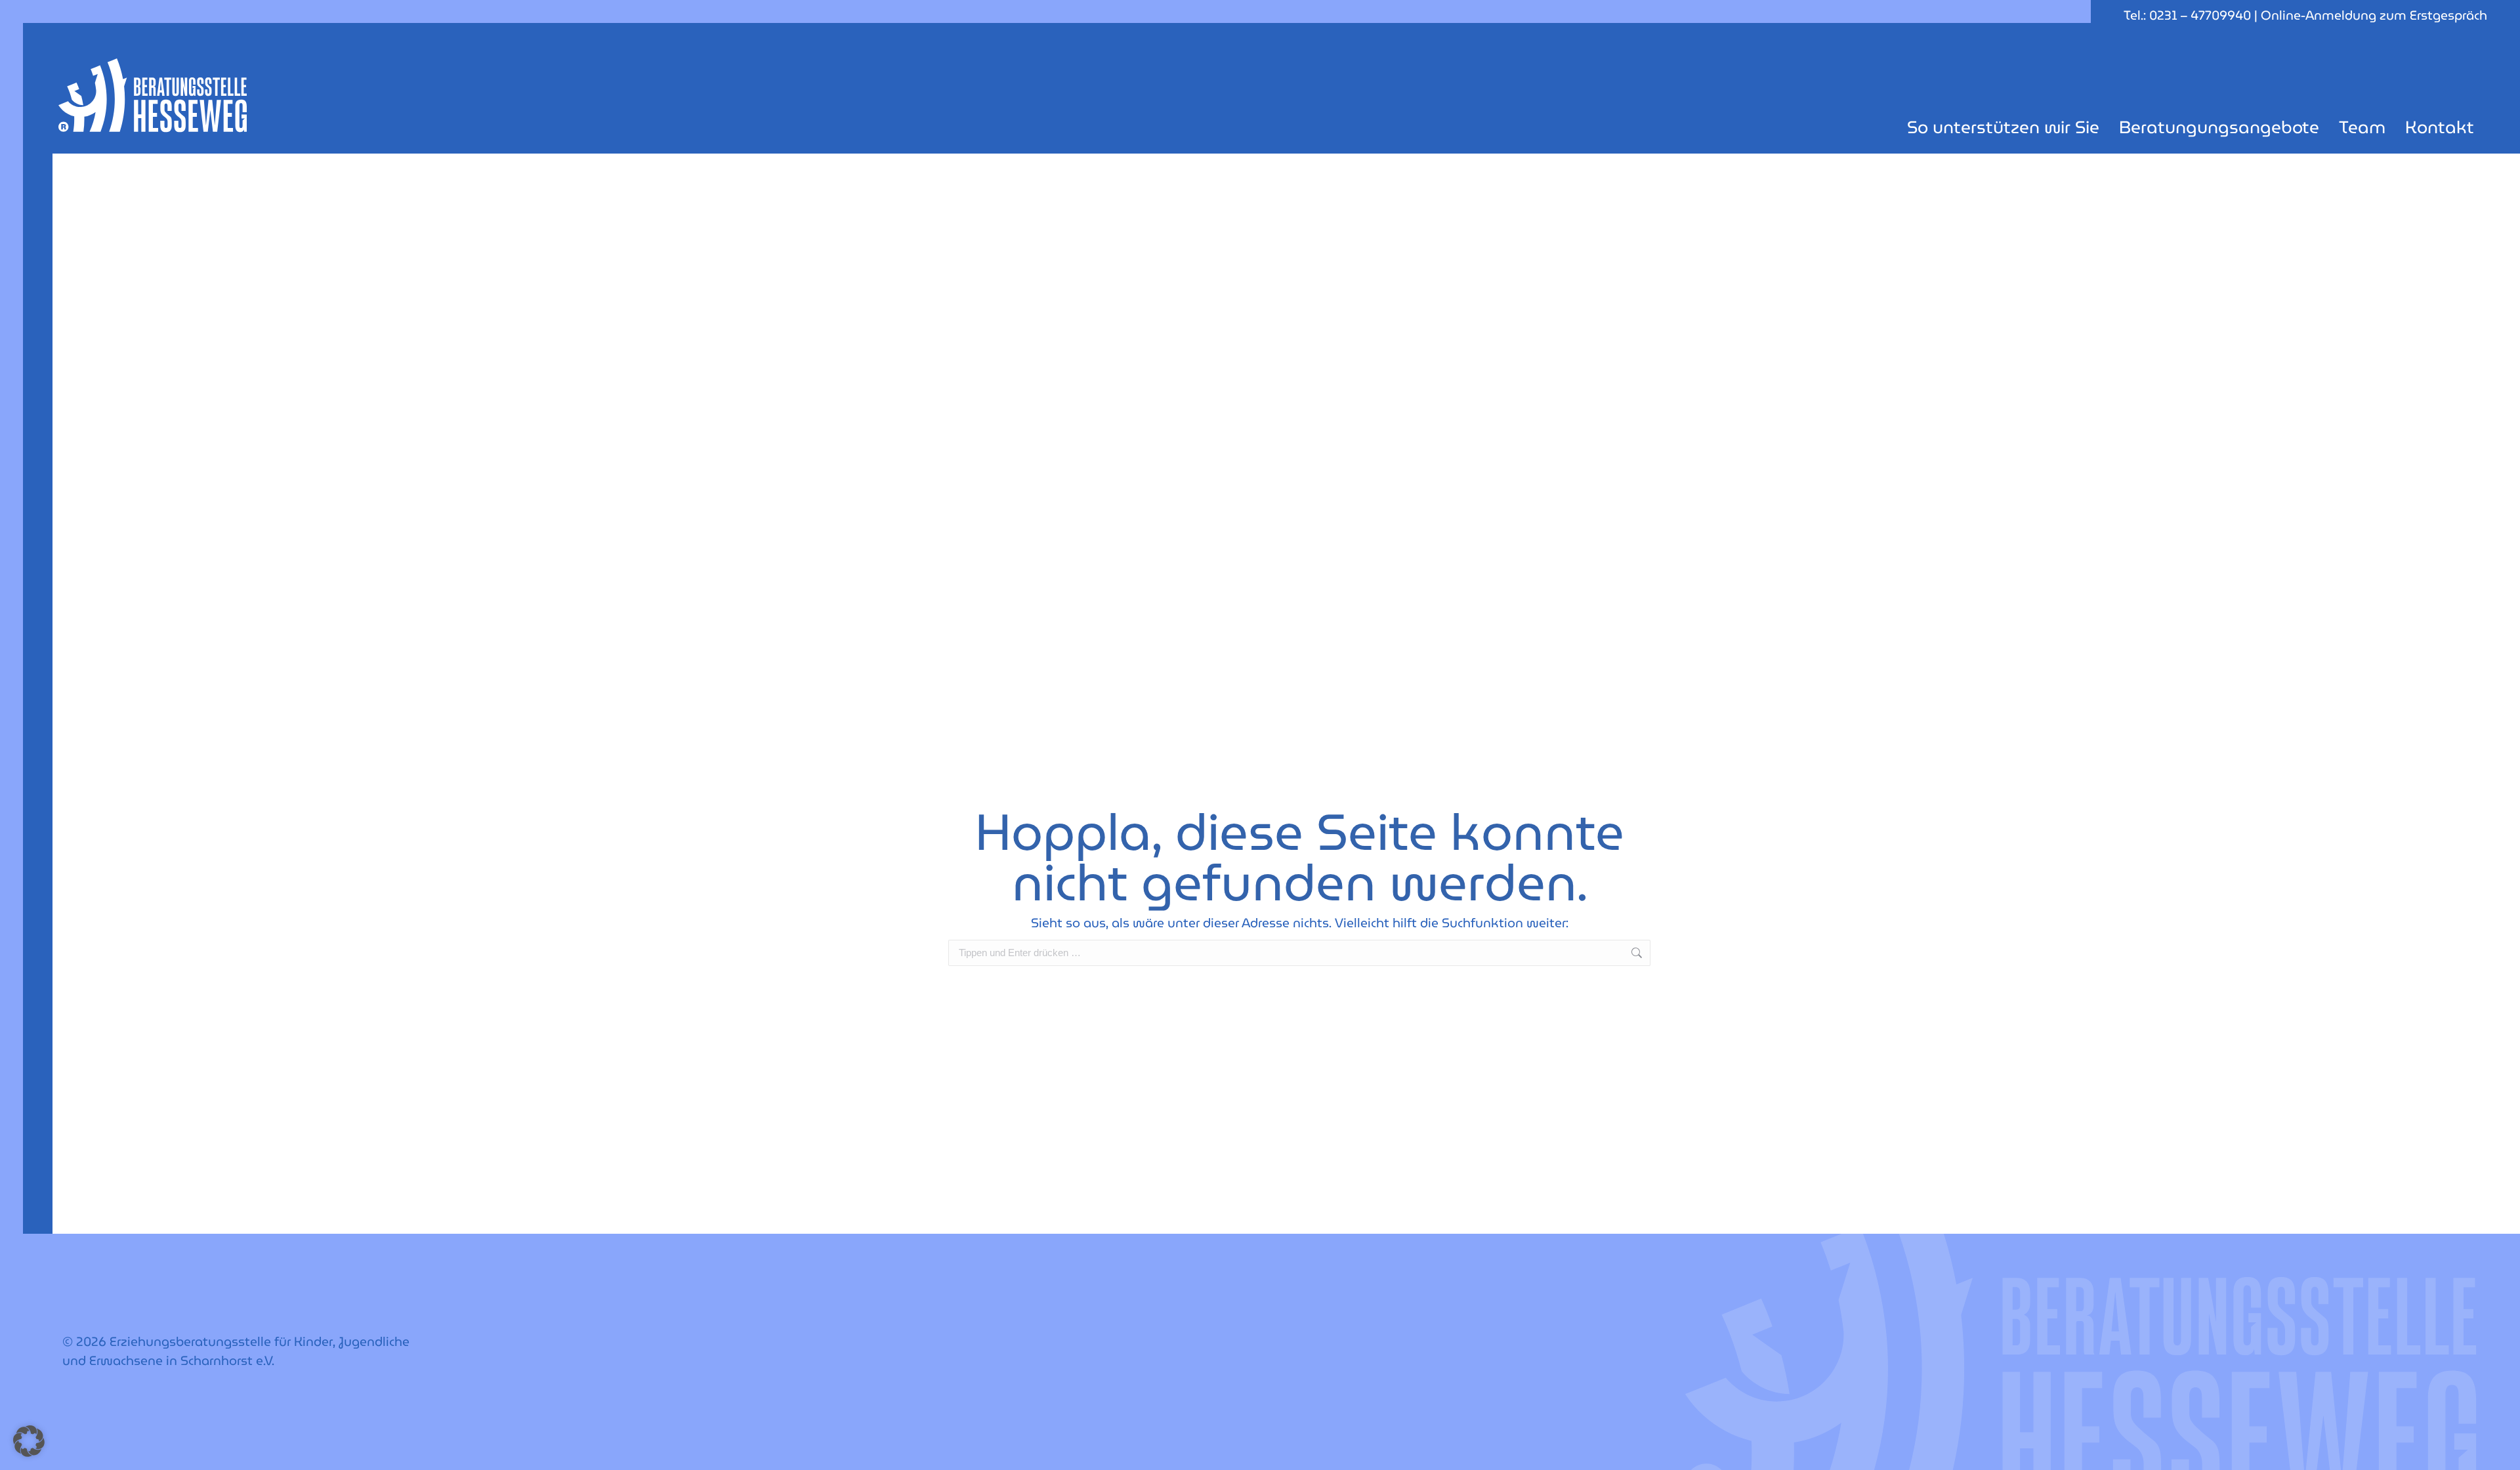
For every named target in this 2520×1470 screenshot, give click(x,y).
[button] (29, 1441)
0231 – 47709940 (2200, 15)
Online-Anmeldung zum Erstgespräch (2374, 15)
